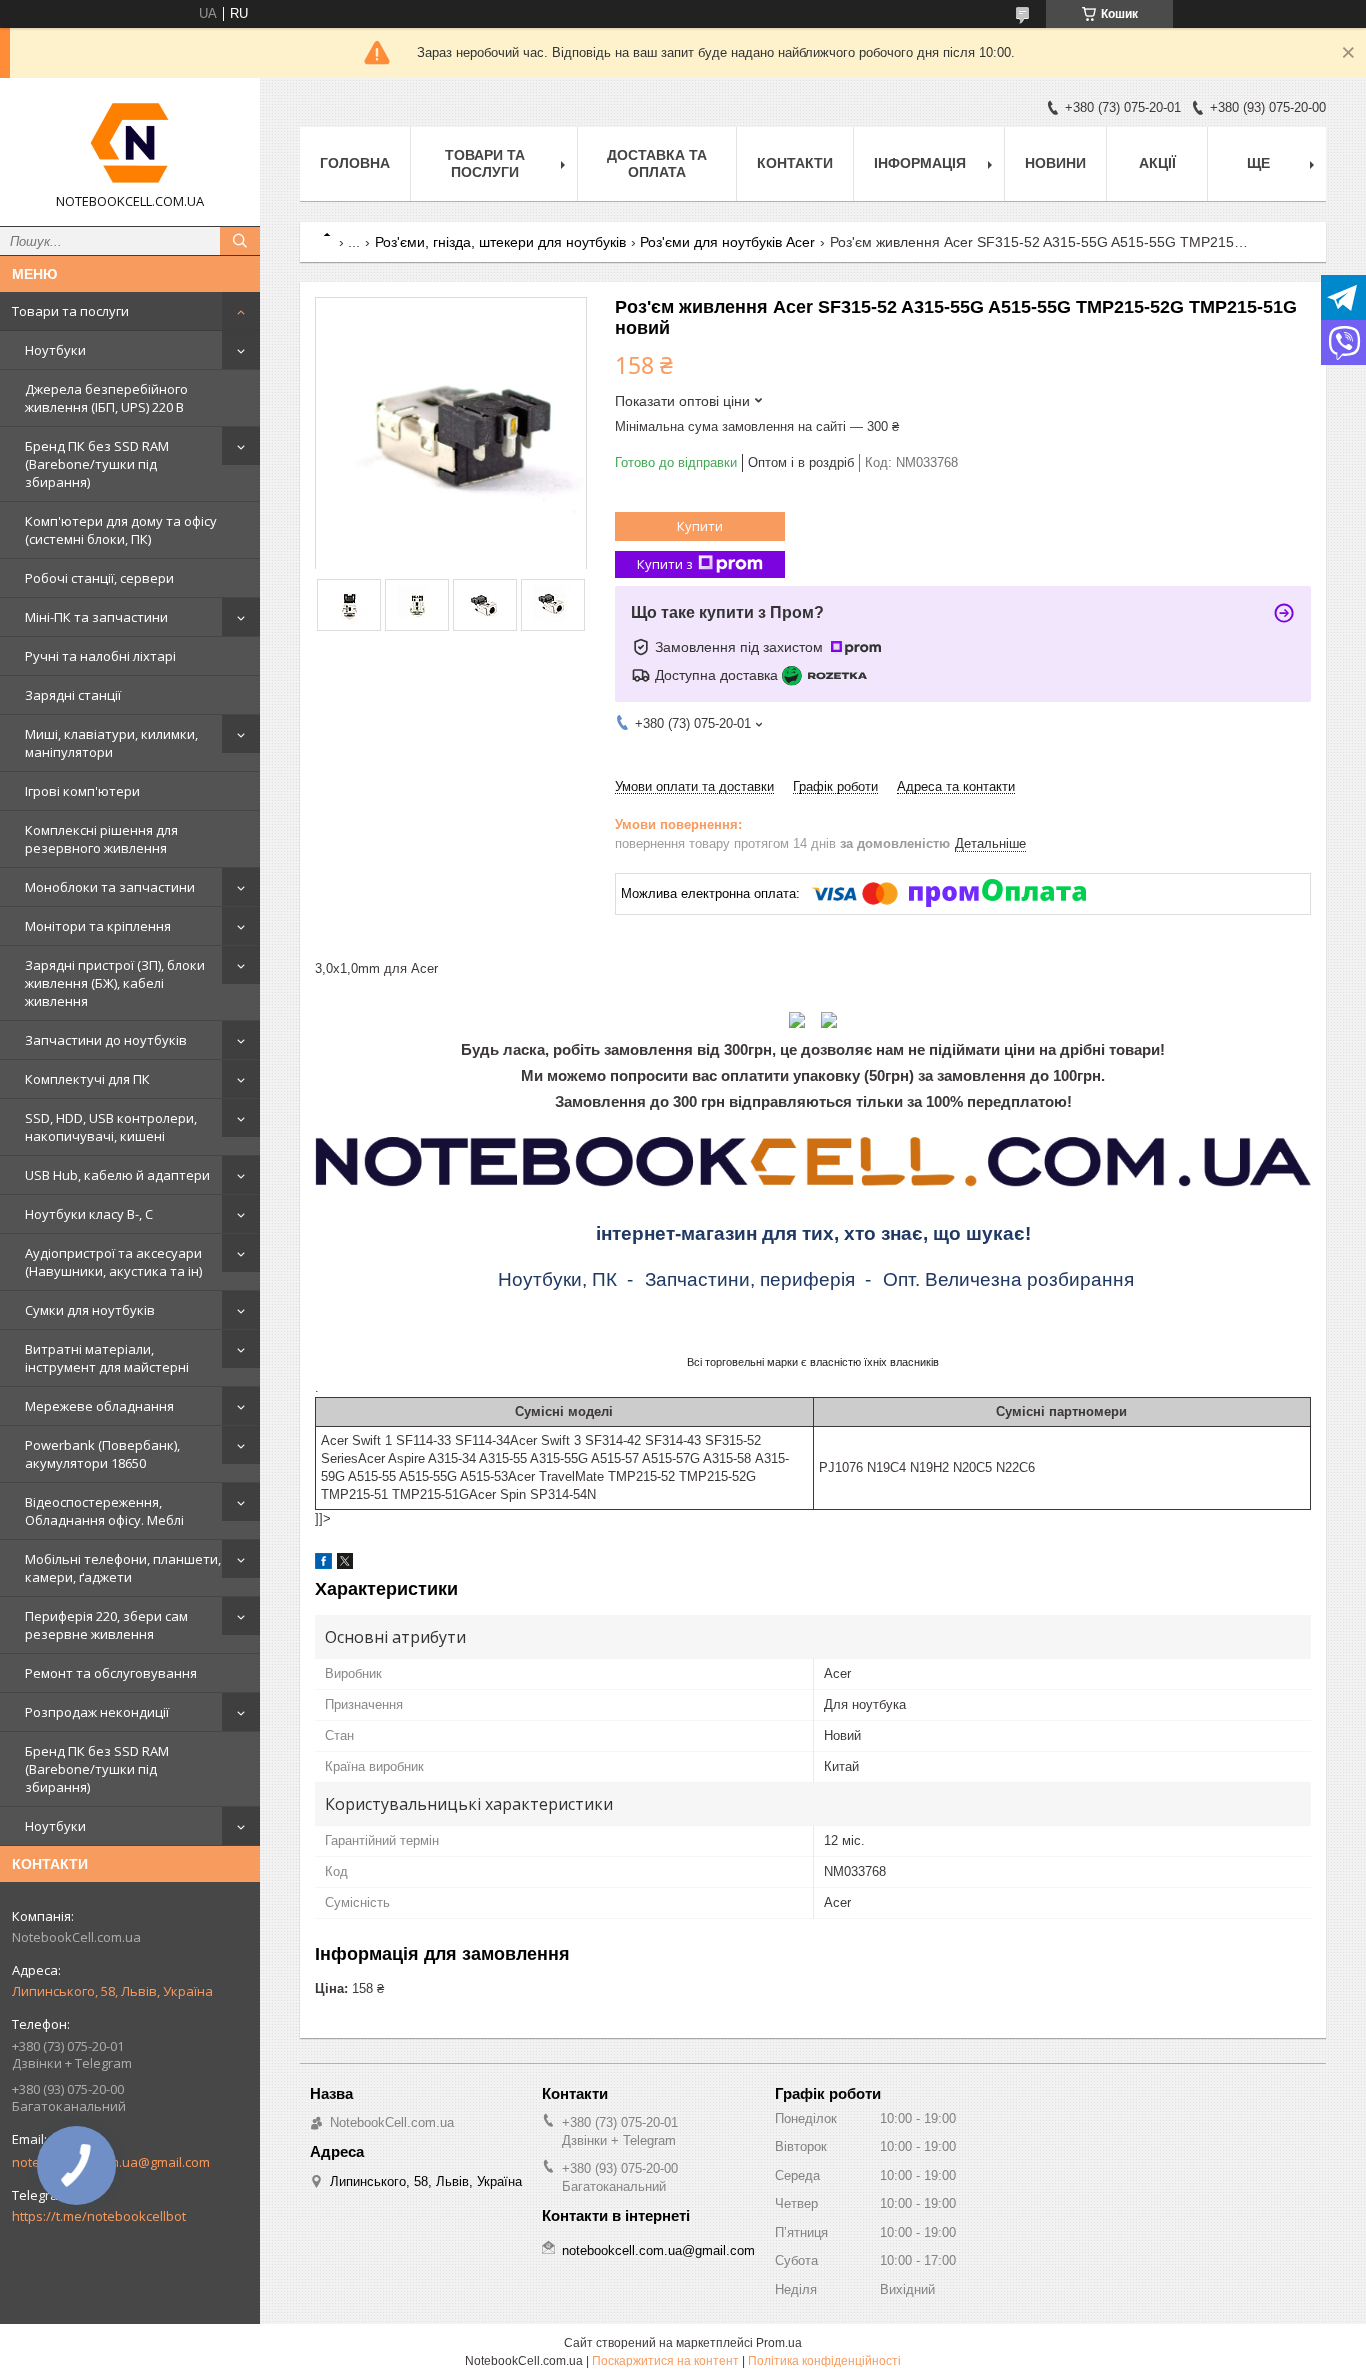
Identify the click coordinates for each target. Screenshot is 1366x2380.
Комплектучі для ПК (87, 1079)
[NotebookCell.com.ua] (130, 143)
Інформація (920, 163)
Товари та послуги (70, 311)
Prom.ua (779, 2343)
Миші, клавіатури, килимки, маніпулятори (111, 743)
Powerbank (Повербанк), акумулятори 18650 (102, 1454)
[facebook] (323, 1564)
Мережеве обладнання (99, 1406)
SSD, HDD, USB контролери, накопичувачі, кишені (111, 1127)
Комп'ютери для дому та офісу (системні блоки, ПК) (121, 530)
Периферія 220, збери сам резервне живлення (106, 1625)
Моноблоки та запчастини (110, 887)
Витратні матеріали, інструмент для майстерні (107, 1358)
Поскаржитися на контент (665, 2361)
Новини (1055, 163)
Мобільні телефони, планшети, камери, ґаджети (123, 1568)
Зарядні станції (73, 695)
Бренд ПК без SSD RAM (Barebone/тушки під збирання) (97, 464)
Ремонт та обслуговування (111, 1673)
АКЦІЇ (1157, 163)
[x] (345, 1564)
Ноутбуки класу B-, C (89, 1214)
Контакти (795, 163)
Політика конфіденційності (824, 2361)
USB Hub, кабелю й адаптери (117, 1175)
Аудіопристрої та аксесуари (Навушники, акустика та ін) (113, 1262)
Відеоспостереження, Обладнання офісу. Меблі (104, 1511)
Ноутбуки (55, 350)
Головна (355, 163)
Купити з (665, 564)
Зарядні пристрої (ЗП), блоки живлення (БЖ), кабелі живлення (115, 983)
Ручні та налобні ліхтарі (100, 656)
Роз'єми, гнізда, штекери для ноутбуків (500, 242)
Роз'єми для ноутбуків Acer (727, 242)
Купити (700, 526)
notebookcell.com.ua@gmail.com (658, 2250)
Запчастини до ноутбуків (106, 1040)
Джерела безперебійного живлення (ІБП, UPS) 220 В (106, 398)
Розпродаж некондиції (97, 1712)
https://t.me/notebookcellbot (99, 2216)
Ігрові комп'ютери (82, 791)
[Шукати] (240, 241)
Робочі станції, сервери (99, 578)
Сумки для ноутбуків (90, 1310)
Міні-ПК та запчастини (96, 617)
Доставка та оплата (657, 163)
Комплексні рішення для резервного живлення (101, 839)
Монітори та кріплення (98, 926)
